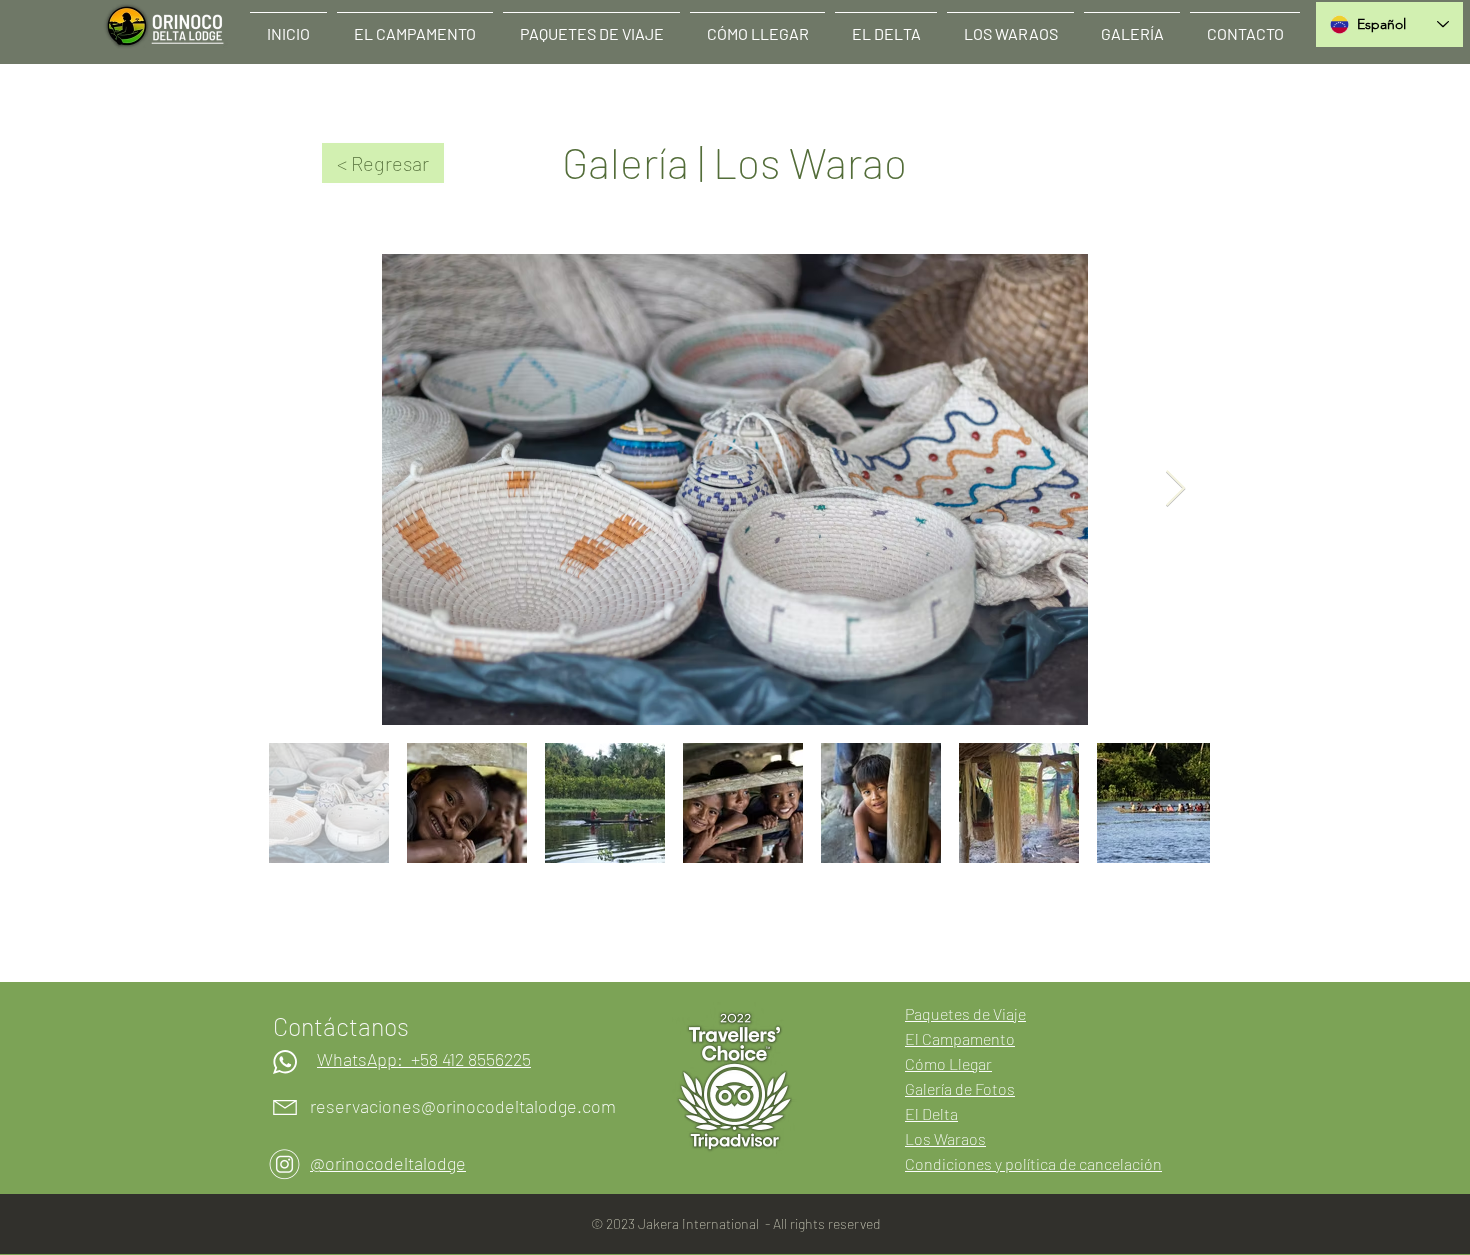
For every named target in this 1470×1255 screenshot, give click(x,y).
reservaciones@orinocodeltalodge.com (463, 1106)
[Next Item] (1175, 489)
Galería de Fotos (960, 1088)
